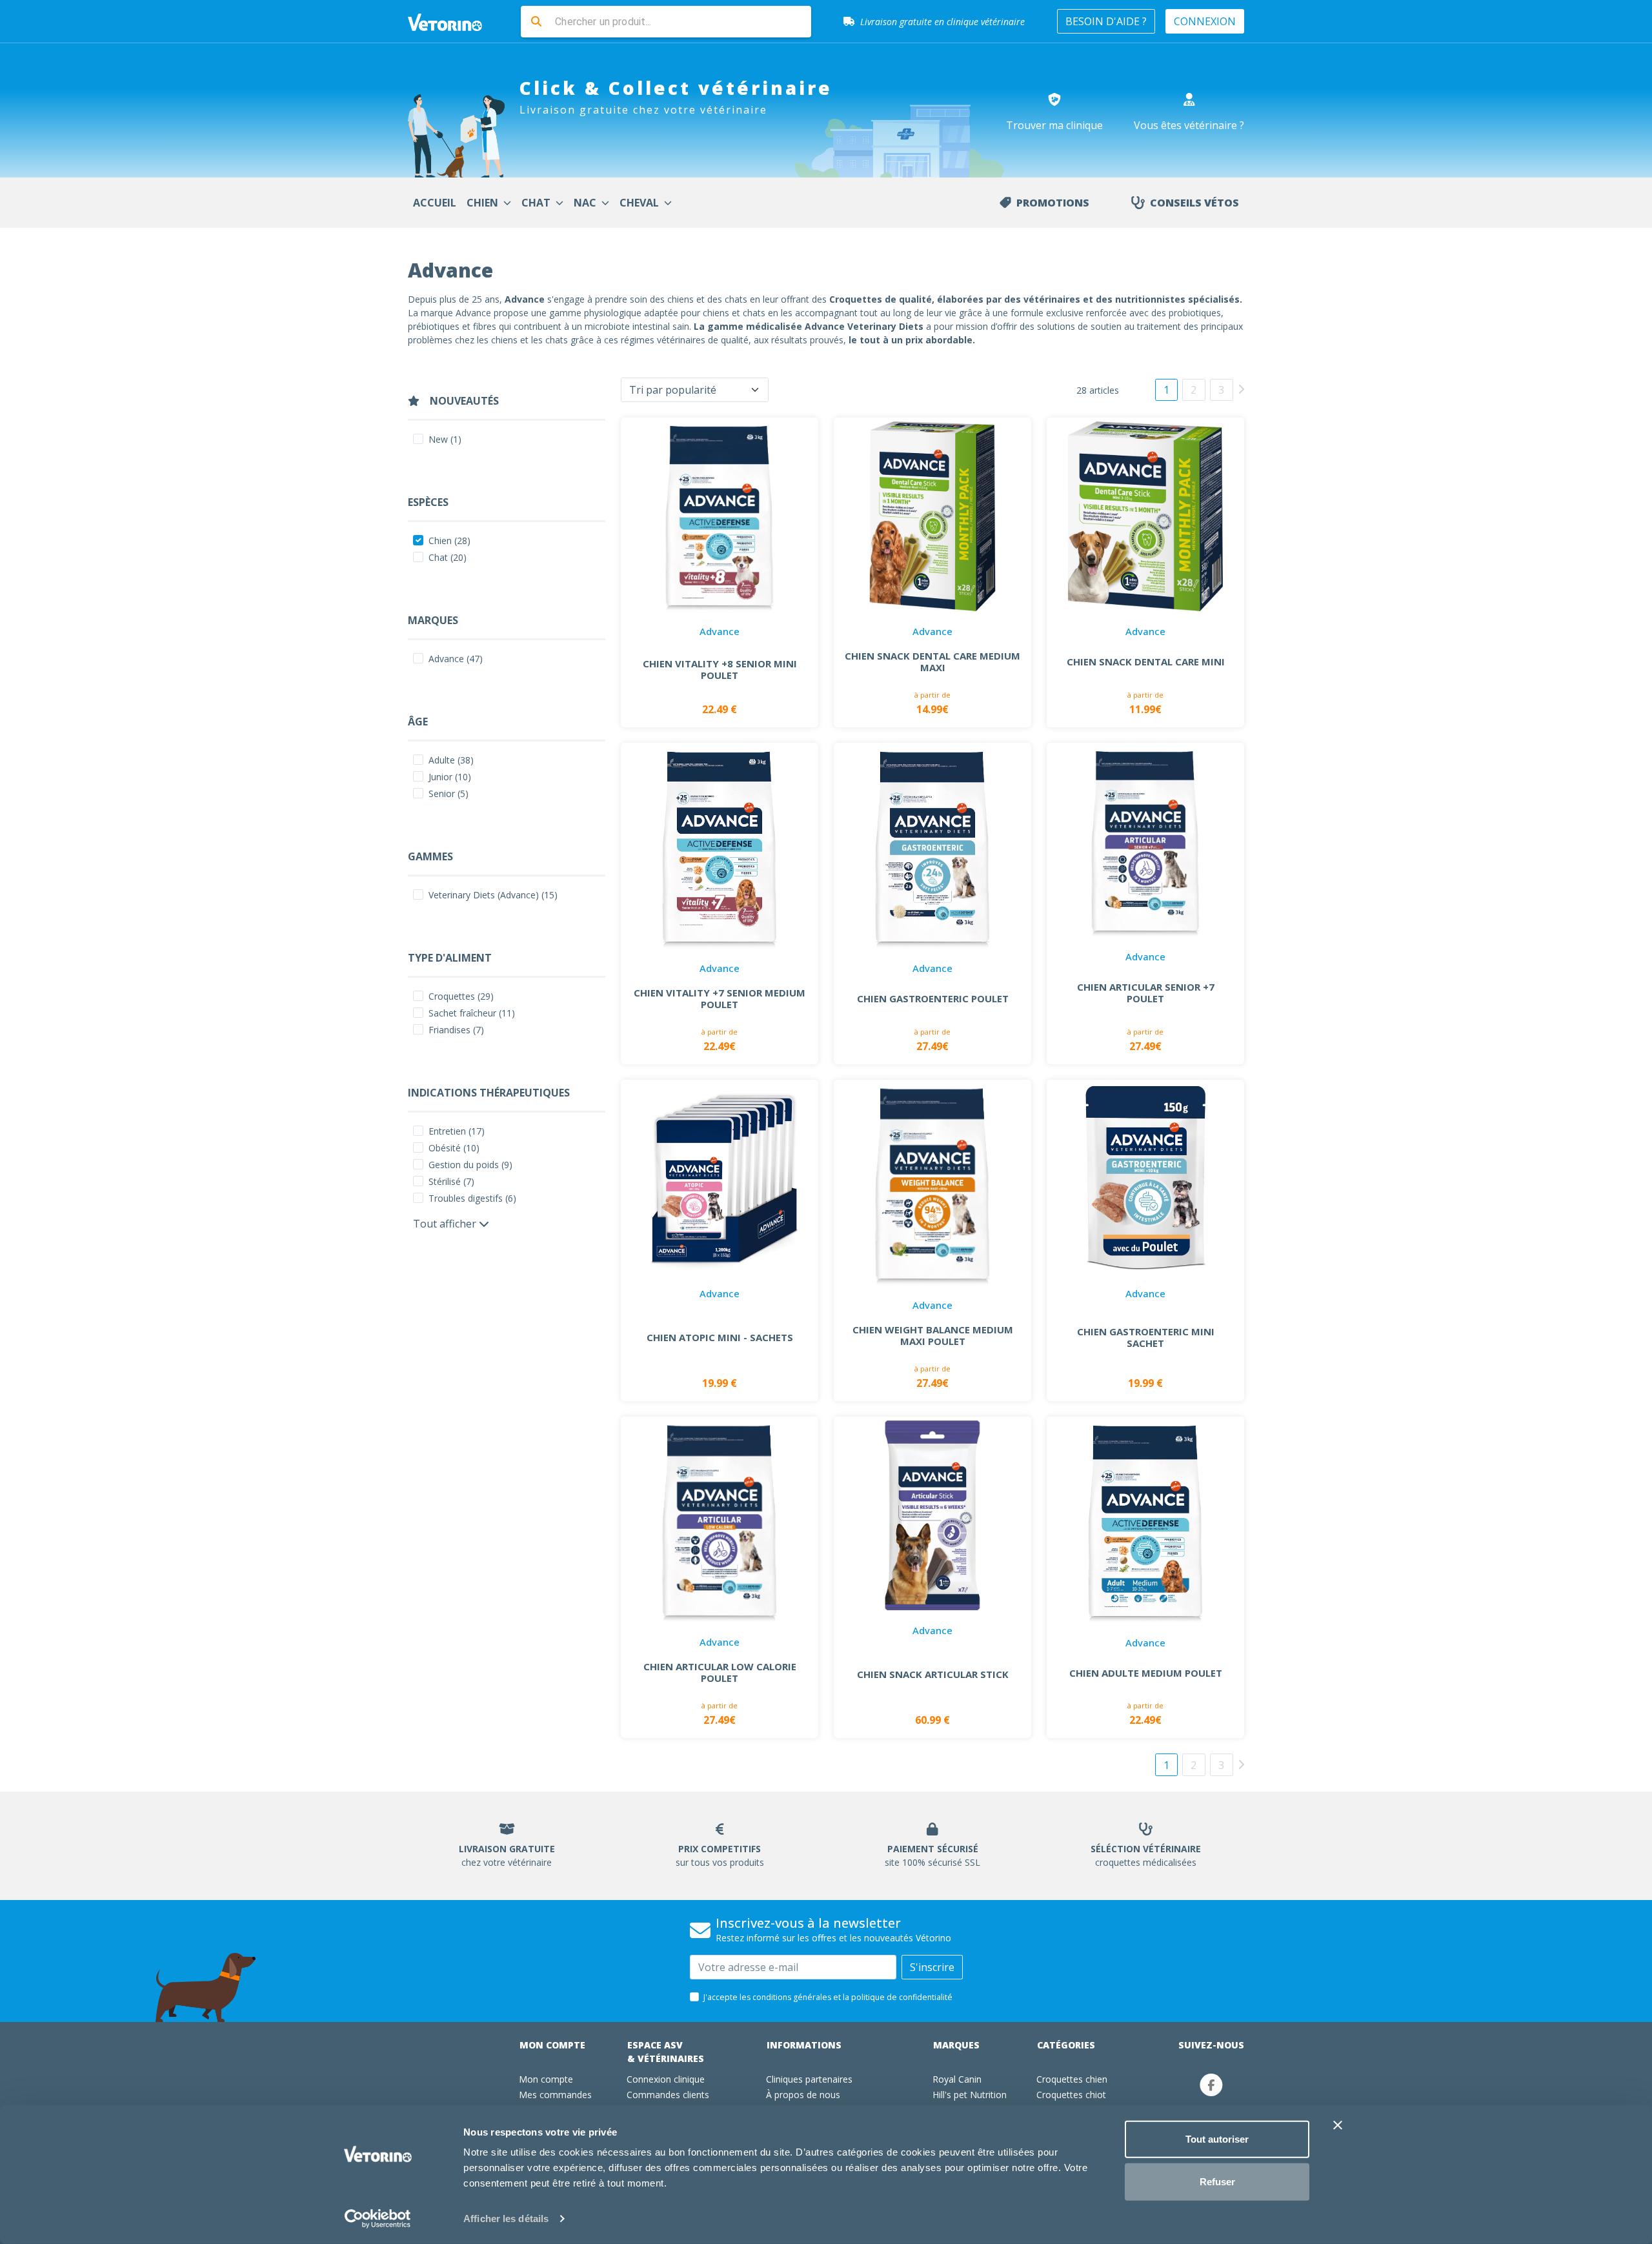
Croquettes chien (1072, 2079)
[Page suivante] (1241, 389)
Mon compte (552, 2045)
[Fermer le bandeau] (1338, 2125)
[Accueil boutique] (453, 21)
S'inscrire (932, 1967)
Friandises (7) (456, 1030)
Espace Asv (666, 2052)
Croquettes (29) (461, 996)
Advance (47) (456, 659)
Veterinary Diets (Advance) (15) (493, 895)
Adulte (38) (451, 760)
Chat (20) (448, 557)
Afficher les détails (506, 2219)
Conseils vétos (1194, 203)
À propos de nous (803, 2095)
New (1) (445, 439)
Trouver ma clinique (1054, 125)
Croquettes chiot (1071, 2095)
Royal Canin (957, 2079)
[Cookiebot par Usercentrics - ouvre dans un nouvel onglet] (378, 2219)
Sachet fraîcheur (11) (472, 1013)
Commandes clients (668, 2095)
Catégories (1066, 2045)
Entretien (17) (457, 1131)
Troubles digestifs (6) (472, 1198)
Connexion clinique (666, 2079)
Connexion (1205, 21)
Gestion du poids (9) (470, 1165)
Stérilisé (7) (451, 1181)
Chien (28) (449, 541)
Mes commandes (555, 2095)
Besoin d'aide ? (1106, 21)
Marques (956, 2045)
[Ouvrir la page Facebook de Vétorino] (1211, 2085)
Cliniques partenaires (809, 2079)
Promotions (1053, 203)
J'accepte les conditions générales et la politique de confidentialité (828, 1997)
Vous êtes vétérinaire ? (1189, 125)
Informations (804, 2045)
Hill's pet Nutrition (970, 2095)
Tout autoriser (1217, 2139)
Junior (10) (450, 777)
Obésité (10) (454, 1148)
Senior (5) (448, 793)
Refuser (1217, 2181)
